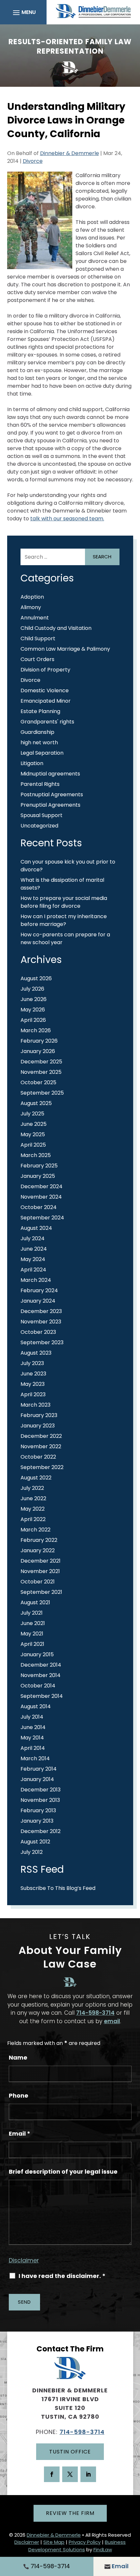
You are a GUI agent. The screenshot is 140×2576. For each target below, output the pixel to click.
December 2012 (41, 1831)
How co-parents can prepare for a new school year (65, 938)
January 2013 (37, 1821)
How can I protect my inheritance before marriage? (64, 920)
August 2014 (36, 1706)
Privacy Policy (85, 2542)
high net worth (39, 742)
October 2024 (39, 1207)
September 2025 (42, 1093)
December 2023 (41, 1311)
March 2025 (36, 1155)
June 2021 (33, 1623)
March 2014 (35, 1758)
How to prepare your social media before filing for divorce (64, 902)
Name (18, 2057)
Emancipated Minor (46, 701)
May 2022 (33, 1509)
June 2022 (33, 1498)
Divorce (33, 161)
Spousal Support (42, 815)
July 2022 (32, 1488)
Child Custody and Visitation (56, 628)
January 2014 (37, 1779)
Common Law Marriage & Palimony (65, 649)
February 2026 (39, 1041)
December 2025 (41, 1062)
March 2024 (36, 1280)
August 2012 (35, 1842)
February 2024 (39, 1290)
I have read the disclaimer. (62, 2276)
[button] (23, 12)
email (112, 2021)
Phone (19, 2095)
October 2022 (38, 1457)
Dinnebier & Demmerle (70, 153)
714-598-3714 (95, 2013)
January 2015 (37, 1654)
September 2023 (42, 1342)
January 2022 (38, 1550)
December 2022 (41, 1436)
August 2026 (36, 978)
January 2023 (38, 1426)
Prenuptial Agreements (50, 805)
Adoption (32, 597)
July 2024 (33, 1238)
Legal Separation (42, 753)
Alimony (31, 607)
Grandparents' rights (47, 722)
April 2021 (32, 1644)
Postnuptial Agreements (52, 794)
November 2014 (41, 1675)
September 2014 (42, 1696)
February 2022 (39, 1540)
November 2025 (41, 1072)
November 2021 (40, 1571)
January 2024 (38, 1301)
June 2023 (33, 1374)
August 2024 (36, 1228)
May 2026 (33, 1010)
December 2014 (41, 1665)
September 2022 (42, 1467)
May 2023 (33, 1384)
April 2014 (33, 1748)
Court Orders (37, 659)
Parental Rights (40, 784)
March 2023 (35, 1405)
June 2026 (34, 999)
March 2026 (36, 1030)
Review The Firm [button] (70, 2513)
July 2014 (32, 1717)
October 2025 (38, 1082)
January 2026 (38, 1051)
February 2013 (38, 1810)
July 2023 (32, 1363)
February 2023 (39, 1415)
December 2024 (42, 1186)
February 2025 (39, 1166)
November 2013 (40, 1800)
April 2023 (33, 1394)
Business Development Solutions (77, 2546)
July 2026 (32, 989)
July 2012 (32, 1852)
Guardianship (37, 732)
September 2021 (41, 1592)
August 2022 (36, 1478)
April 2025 (33, 1145)
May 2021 (32, 1634)
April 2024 (33, 1270)
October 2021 (38, 1582)
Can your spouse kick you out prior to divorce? (68, 866)
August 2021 (35, 1602)
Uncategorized (39, 826)
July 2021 (32, 1613)
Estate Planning (40, 711)
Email (20, 2134)
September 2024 (42, 1218)
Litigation (32, 763)
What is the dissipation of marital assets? (62, 884)
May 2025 (33, 1134)
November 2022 (41, 1446)
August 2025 (36, 1103)
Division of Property (45, 670)
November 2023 (41, 1322)
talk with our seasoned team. (67, 519)
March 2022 (35, 1530)
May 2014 (32, 1738)
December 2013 (41, 1790)
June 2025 (34, 1124)
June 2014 (33, 1727)
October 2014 (38, 1686)
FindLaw (103, 2550)
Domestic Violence (45, 690)
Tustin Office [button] (70, 2452)
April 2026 (33, 1020)
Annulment (35, 618)
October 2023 (38, 1332)
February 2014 (39, 1769)
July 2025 (32, 1114)
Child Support (38, 638)
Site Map (54, 2542)
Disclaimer (24, 2260)
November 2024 (41, 1197)
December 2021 (41, 1561)
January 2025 (38, 1176)
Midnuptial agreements (50, 774)
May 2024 (33, 1259)
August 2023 (36, 1353)
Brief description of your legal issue (63, 2172)
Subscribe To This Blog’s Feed (58, 1888)
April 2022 (33, 1519)
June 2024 (34, 1249)
